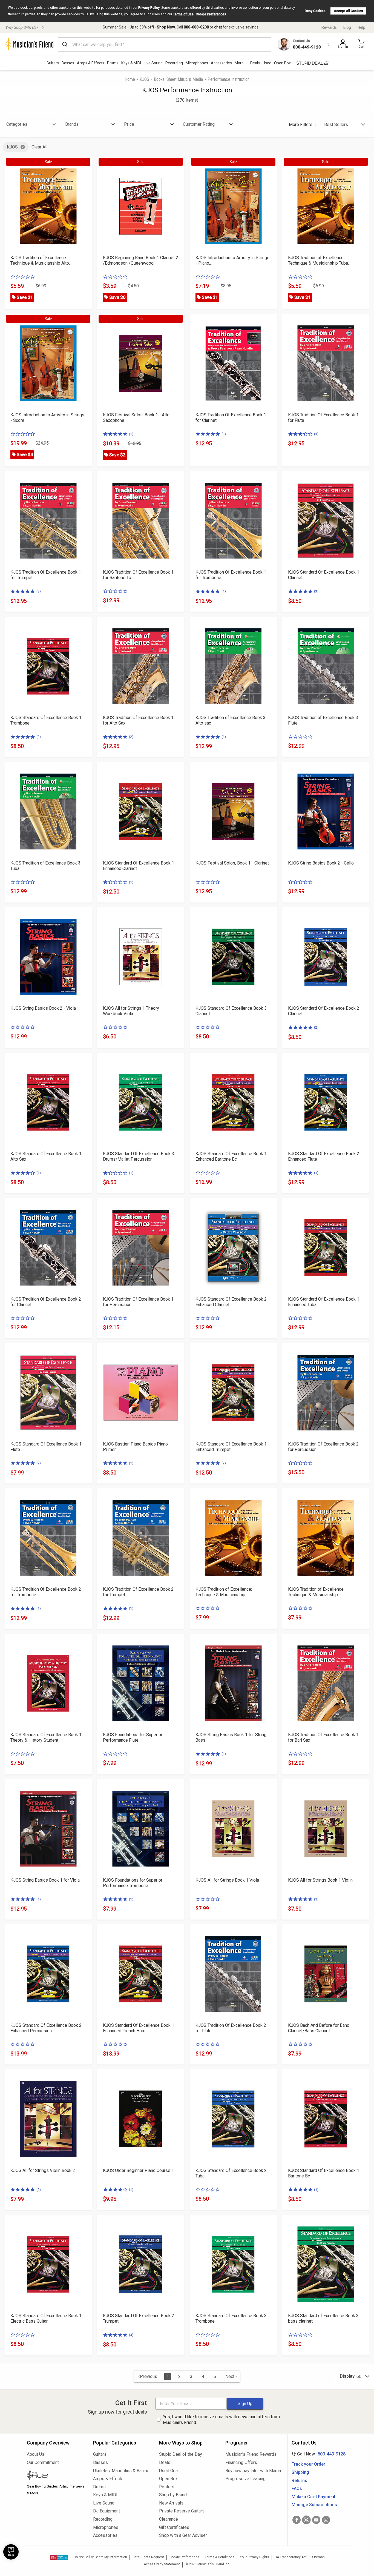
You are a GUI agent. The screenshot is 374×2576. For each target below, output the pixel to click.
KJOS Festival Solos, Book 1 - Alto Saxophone (136, 418)
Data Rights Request (148, 2557)
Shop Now (166, 27)
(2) (39, 737)
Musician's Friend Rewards (251, 2454)
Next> (231, 2376)
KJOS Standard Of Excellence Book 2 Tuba (231, 2173)
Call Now (317, 2454)
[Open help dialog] (11, 2552)
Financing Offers (241, 2462)
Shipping (300, 2472)
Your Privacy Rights (254, 2557)
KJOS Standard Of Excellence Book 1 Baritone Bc (324, 2173)
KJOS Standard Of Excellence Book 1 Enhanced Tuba (324, 1302)
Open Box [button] (282, 63)
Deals (165, 2462)
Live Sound (153, 63)
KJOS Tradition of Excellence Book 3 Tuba (45, 866)
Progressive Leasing (245, 2479)
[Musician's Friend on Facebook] (297, 2520)
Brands (72, 124)
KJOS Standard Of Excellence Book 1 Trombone (46, 720)
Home (130, 79)
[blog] (56, 2476)
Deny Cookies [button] (315, 11)
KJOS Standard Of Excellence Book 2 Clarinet (324, 1011)
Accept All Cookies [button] (348, 11)
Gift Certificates (174, 2527)
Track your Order (308, 2464)
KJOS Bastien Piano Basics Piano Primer (135, 1447)
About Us (36, 2454)
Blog (347, 27)
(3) (224, 434)
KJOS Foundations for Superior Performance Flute (133, 1737)
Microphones (197, 63)
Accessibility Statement (162, 2564)
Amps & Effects (91, 63)
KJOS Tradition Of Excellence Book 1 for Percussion (138, 1302)
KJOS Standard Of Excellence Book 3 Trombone (231, 2318)
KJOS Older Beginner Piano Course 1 (138, 2170)
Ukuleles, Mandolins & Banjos (121, 2471)
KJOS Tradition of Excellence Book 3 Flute (323, 720)
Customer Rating (199, 124)
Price (129, 124)
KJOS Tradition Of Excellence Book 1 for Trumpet (46, 575)
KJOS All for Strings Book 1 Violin (320, 1880)
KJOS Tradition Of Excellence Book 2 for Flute (231, 2028)
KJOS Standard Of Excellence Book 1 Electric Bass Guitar (46, 2318)
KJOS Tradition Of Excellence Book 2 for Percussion (323, 1447)
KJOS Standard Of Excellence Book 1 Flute (46, 1447)
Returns (299, 2481)
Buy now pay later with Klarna (253, 2471)
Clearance (169, 2519)
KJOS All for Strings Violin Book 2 (43, 2170)
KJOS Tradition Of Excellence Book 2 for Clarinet (46, 1302)
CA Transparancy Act (291, 2557)
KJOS (144, 79)
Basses (68, 63)
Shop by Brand (173, 2495)
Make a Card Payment (313, 2497)
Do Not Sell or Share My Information (100, 2557)
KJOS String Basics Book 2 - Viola (43, 1008)
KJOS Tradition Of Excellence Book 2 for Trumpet (138, 1592)
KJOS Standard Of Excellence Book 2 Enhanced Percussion (46, 2028)
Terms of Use (183, 14)
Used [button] (267, 63)
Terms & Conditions (220, 2557)
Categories (17, 124)
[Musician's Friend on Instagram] (326, 2520)
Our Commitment (43, 2462)
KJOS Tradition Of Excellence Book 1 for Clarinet (231, 418)
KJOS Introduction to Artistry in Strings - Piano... (232, 260)
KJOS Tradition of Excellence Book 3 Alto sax (231, 720)
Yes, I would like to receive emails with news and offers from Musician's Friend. (221, 2420)
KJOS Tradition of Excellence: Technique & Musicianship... (224, 1592)
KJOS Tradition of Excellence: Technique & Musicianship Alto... (41, 260)
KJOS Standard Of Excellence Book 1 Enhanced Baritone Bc (231, 1156)
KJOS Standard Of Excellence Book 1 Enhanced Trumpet (231, 1447)
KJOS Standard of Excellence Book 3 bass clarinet (323, 2318)
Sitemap (318, 2557)
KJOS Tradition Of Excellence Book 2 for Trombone (46, 1592)
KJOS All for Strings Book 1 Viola (227, 1880)
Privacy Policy (149, 8)
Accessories (221, 63)
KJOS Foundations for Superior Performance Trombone (133, 1883)
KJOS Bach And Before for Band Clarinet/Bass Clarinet (319, 2028)
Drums (113, 63)
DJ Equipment (107, 2511)
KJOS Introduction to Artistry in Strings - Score (47, 418)
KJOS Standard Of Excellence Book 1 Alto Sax (46, 1156)
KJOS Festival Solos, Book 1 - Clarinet (232, 863)
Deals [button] (255, 63)
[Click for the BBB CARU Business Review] (59, 2557)
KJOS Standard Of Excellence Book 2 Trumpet (139, 2318)
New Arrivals (171, 2503)
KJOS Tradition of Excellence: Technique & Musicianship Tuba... (319, 260)
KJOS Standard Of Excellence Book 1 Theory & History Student (46, 1737)
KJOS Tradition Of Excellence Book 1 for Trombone (231, 575)
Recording (174, 63)
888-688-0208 (196, 27)
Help (361, 27)
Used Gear (169, 2471)
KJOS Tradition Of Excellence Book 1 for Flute (323, 418)
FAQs (297, 2488)
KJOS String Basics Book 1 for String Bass (231, 1737)
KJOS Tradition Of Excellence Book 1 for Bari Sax (323, 1737)
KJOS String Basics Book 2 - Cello (321, 863)
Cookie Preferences (211, 14)
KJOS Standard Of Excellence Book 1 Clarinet (324, 575)
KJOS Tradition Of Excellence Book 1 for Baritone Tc (138, 575)
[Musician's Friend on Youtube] (316, 2520)
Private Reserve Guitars (182, 2511)
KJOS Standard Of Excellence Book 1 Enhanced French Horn (139, 2028)
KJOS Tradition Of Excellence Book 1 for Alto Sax (138, 720)
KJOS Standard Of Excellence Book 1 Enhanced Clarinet (139, 866)
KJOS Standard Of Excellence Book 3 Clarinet (231, 1011)
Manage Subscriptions (314, 2505)
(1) (131, 434)
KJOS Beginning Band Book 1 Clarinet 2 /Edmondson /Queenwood (141, 260)
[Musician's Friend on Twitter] (306, 2520)
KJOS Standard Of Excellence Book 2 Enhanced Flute (324, 1156)
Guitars (53, 63)
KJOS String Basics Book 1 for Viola (45, 1880)
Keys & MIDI (131, 63)
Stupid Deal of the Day (181, 2454)
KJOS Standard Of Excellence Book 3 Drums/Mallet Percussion (139, 1156)
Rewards (329, 27)
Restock (167, 2487)
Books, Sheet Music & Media (178, 79)
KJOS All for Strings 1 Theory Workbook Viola (131, 1011)
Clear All (39, 147)
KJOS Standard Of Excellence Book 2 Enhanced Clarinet (231, 1302)
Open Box (168, 2479)
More (239, 63)
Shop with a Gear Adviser (183, 2535)
